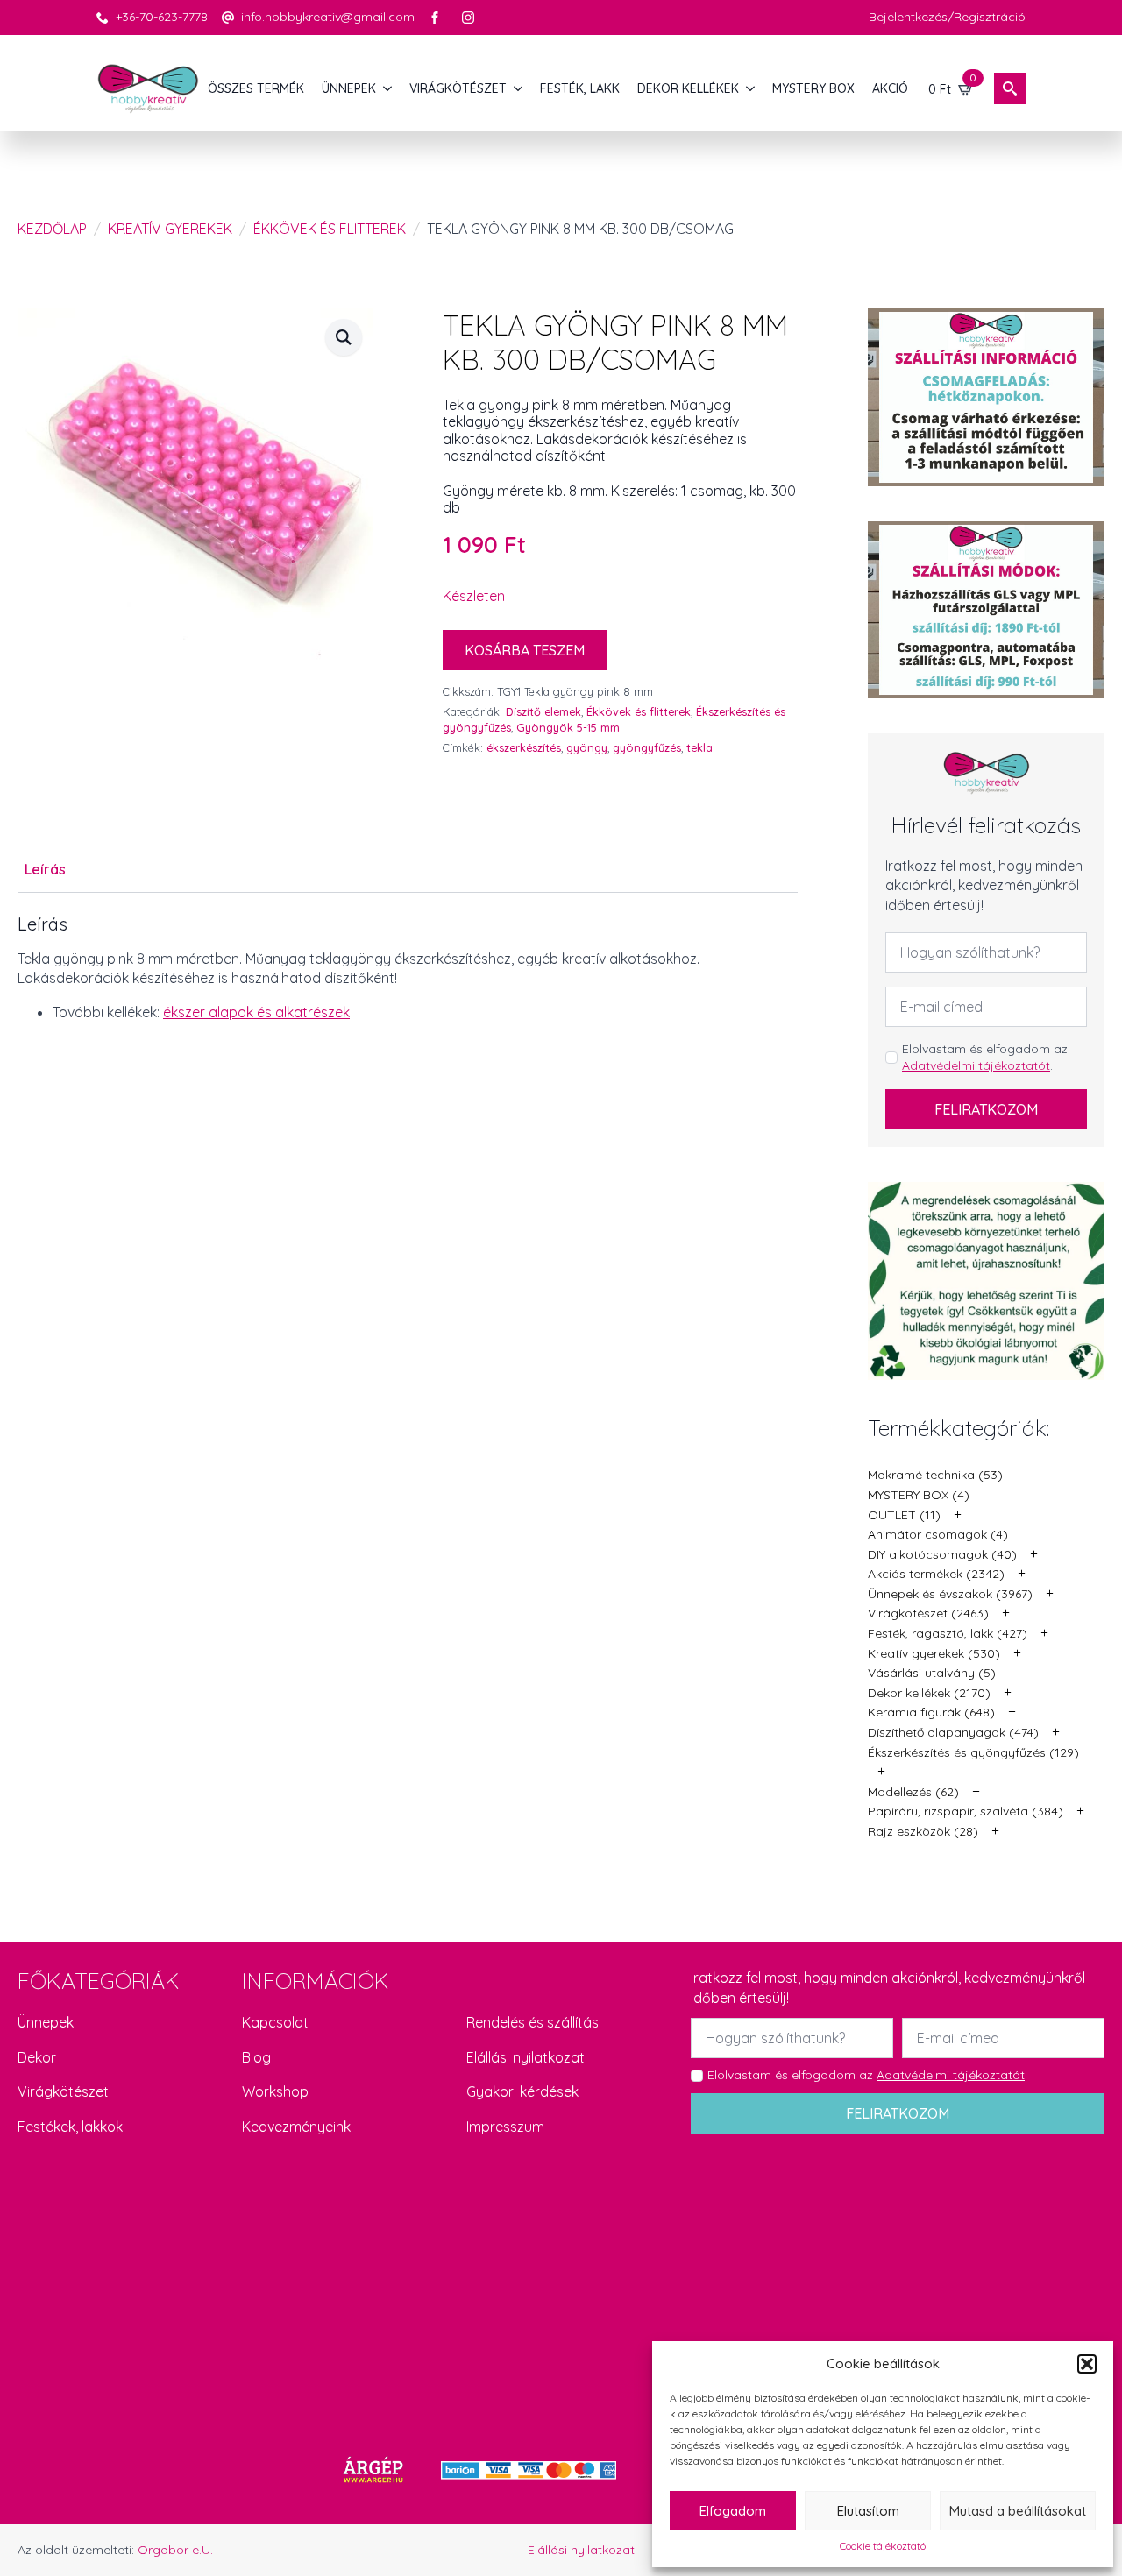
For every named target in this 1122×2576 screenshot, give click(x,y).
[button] (1087, 2364)
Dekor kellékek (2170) (929, 1693)
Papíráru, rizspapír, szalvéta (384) (966, 1811)
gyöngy (587, 747)
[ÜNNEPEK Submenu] (388, 88)
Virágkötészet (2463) (928, 1613)
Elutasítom (868, 2511)
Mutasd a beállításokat (1018, 2511)
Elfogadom (733, 2511)
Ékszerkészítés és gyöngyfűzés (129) (973, 1752)
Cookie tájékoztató (883, 2546)
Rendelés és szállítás (533, 2022)
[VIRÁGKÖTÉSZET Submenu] (519, 88)
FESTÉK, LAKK (580, 88)
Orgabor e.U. (175, 2550)
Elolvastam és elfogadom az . (985, 1058)
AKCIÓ (890, 88)
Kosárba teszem (525, 650)
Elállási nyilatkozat (525, 2057)
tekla (699, 747)
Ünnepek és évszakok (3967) (950, 1594)
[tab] (45, 869)
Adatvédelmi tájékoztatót (976, 1065)
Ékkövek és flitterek (330, 229)
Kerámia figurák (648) (931, 1712)
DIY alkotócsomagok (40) (942, 1554)
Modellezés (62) (913, 1792)
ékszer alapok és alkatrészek (256, 1012)
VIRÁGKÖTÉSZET (458, 88)
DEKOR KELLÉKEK (688, 88)
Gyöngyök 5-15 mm (568, 727)
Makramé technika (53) (935, 1475)
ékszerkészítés (524, 747)
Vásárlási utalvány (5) (932, 1673)
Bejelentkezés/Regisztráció (947, 17)
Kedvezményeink (296, 2127)
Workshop (275, 2091)
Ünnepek (46, 2022)
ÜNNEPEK (349, 88)
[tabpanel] (408, 968)
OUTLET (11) (904, 1515)
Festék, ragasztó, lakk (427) (948, 1633)
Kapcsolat (275, 2022)
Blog (256, 2057)
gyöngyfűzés (647, 747)
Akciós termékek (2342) (936, 1574)
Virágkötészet (63, 2091)
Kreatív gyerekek (170, 229)
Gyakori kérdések (522, 2091)
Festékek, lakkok (70, 2127)
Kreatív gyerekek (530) (934, 1653)
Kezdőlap (52, 229)
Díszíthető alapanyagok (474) (953, 1732)
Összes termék (256, 88)
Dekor (37, 2057)
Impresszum (505, 2127)
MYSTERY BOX (813, 88)
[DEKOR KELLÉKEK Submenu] (751, 88)
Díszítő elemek (543, 711)
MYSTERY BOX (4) (919, 1495)
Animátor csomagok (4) (938, 1534)
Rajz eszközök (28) (923, 1831)
